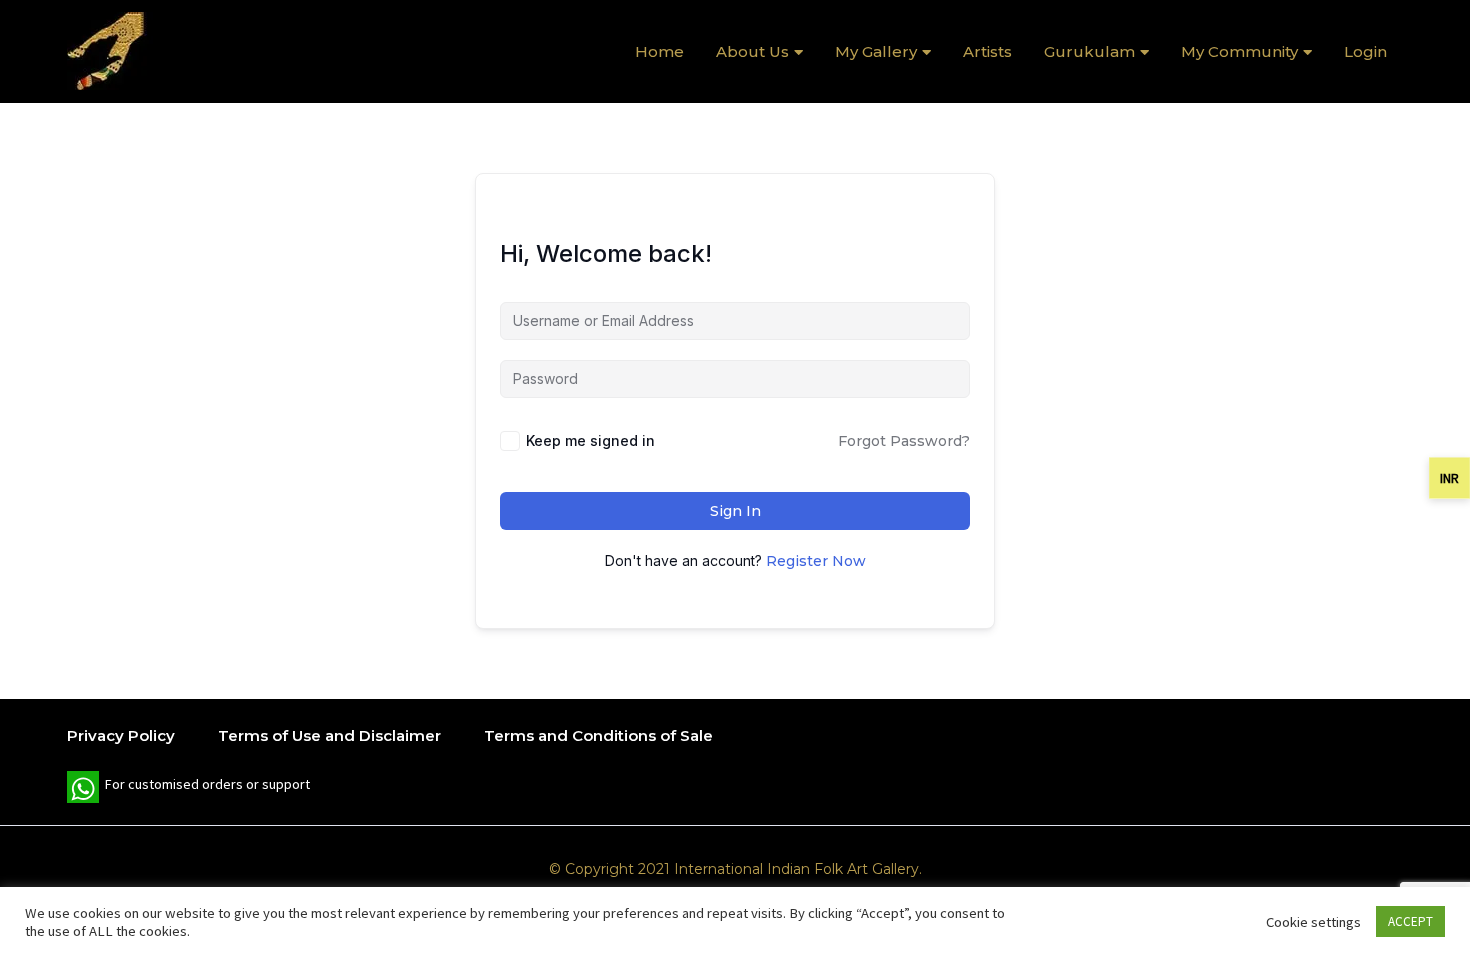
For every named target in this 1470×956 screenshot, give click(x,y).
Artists (987, 51)
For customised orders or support (188, 789)
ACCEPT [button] (1410, 921)
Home (659, 51)
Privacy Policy (121, 735)
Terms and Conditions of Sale (598, 735)
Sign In (735, 511)
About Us (752, 51)
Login (1365, 51)
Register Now (816, 561)
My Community (1239, 51)
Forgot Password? (904, 441)
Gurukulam (1089, 51)
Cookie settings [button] (1313, 922)
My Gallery (876, 51)
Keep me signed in (590, 440)
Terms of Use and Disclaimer (329, 735)
